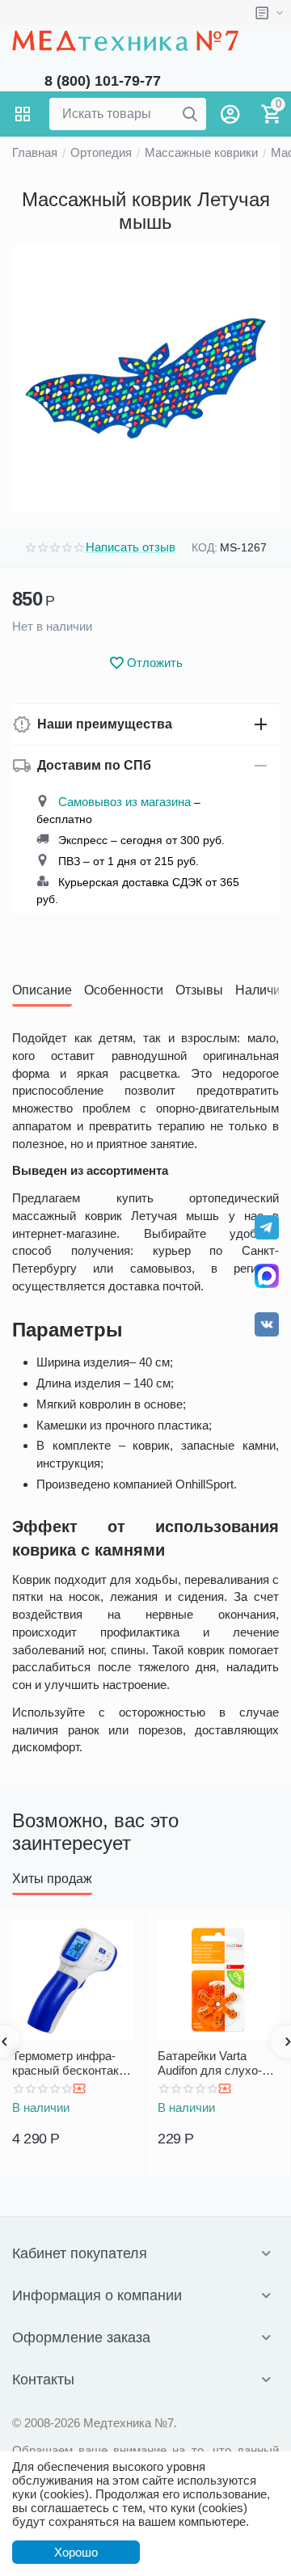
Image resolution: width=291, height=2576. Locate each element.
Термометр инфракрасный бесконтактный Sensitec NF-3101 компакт (72, 2063)
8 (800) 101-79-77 (103, 81)
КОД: (205, 547)
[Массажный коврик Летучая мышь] (145, 379)
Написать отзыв (131, 547)
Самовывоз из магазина (124, 802)
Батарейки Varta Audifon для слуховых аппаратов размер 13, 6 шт (212, 2063)
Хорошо (76, 2552)
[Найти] (190, 114)
